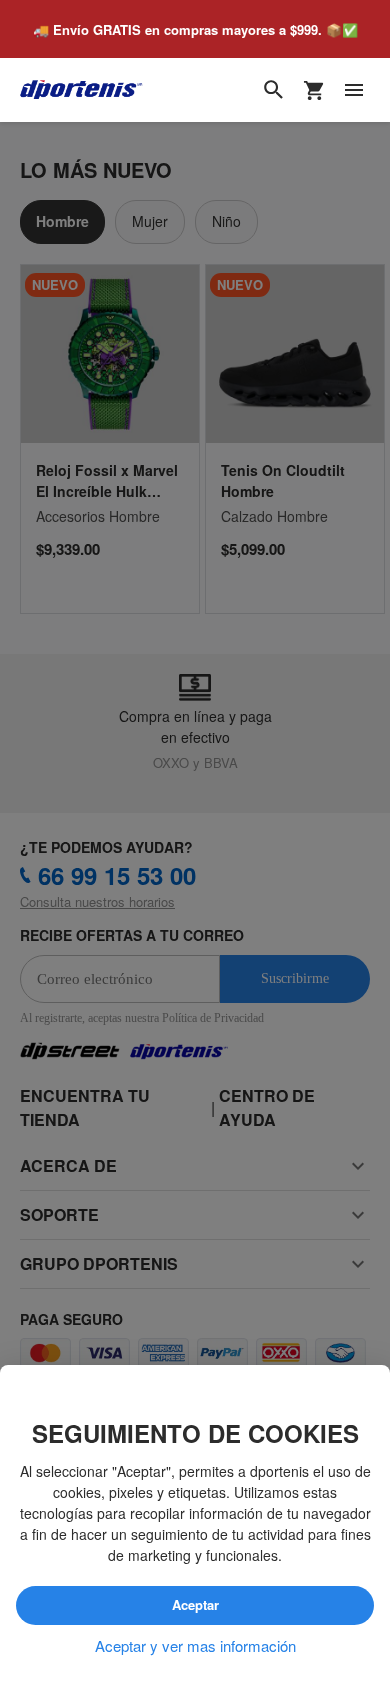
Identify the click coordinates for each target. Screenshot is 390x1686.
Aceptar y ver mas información (195, 1646)
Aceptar (195, 1606)
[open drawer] (354, 91)
